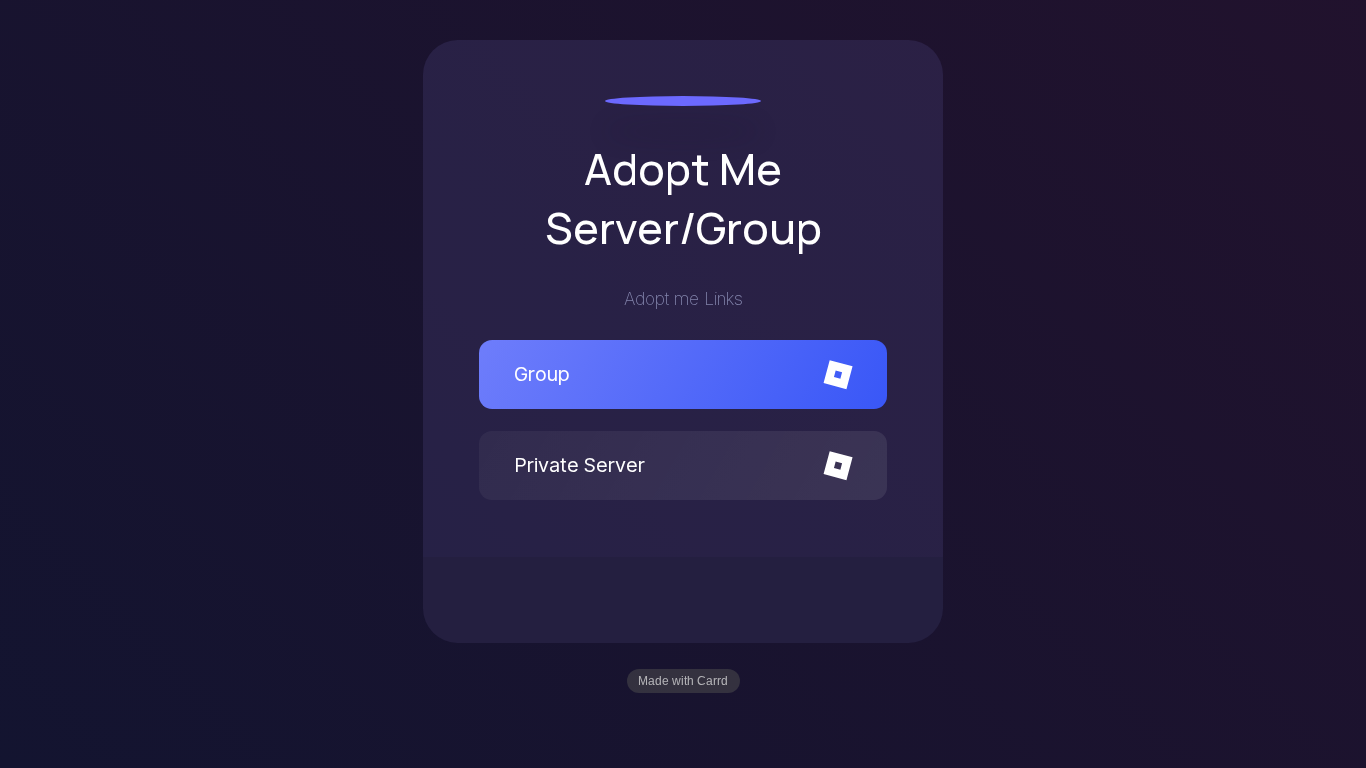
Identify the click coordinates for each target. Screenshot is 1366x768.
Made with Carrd (683, 681)
